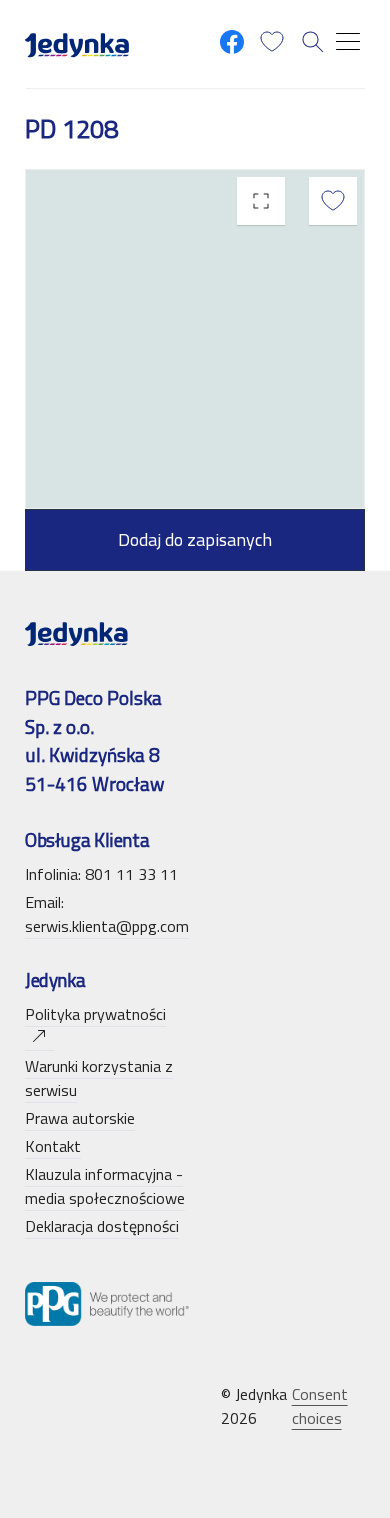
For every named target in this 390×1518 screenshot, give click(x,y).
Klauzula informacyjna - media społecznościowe (105, 1186)
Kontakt (53, 1146)
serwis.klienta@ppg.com (107, 926)
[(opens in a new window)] (232, 42)
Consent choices (320, 1406)
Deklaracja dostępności (102, 1226)
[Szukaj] (312, 42)
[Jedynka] (77, 44)
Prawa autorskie (80, 1118)
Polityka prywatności (95, 1014)
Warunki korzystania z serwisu (99, 1078)
